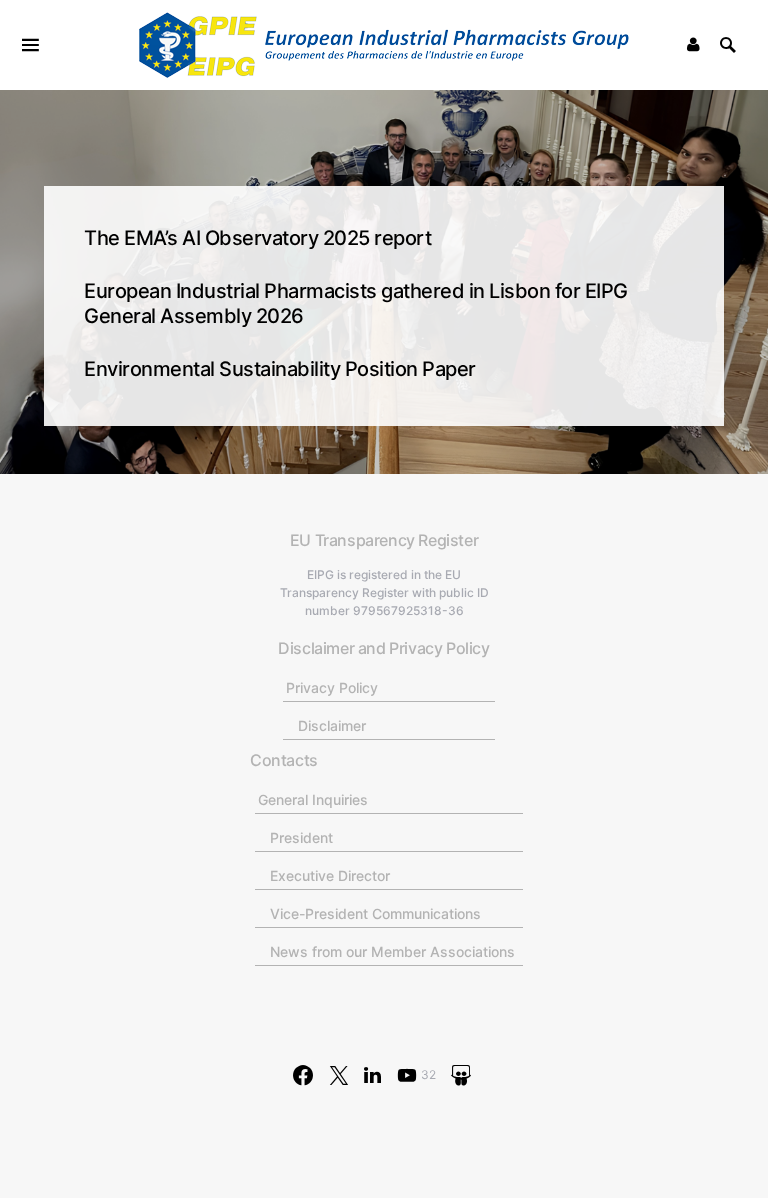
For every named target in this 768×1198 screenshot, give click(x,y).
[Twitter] (339, 1075)
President (301, 837)
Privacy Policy (332, 687)
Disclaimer (332, 725)
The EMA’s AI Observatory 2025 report (257, 238)
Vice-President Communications (375, 913)
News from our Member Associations (392, 951)
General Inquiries (313, 799)
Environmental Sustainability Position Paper (280, 369)
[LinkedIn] (372, 1075)
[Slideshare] (461, 1075)
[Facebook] (303, 1075)
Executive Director (330, 875)
